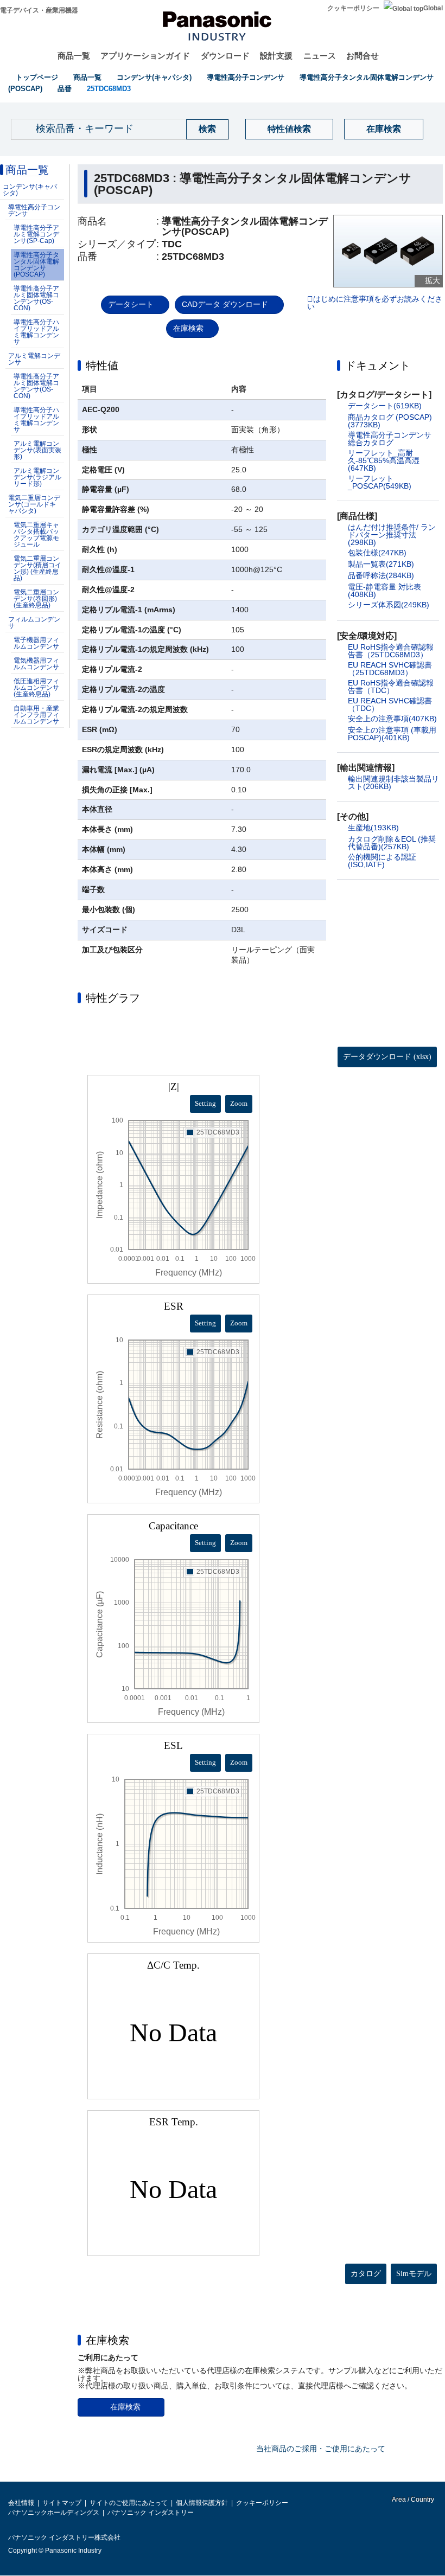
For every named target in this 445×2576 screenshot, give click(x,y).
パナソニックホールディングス (54, 2513)
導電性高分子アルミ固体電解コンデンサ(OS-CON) (36, 298)
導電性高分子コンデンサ (246, 77)
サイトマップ (62, 2503)
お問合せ (363, 56)
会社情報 (21, 2503)
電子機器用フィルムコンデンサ (36, 643)
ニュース (320, 56)
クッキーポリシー (353, 8)
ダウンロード (225, 56)
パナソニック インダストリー (151, 2513)
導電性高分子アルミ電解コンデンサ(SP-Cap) (36, 234)
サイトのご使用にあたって (129, 2503)
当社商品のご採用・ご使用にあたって (321, 2449)
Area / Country (412, 2500)
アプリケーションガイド (145, 56)
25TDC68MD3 (109, 89)
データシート (131, 304)
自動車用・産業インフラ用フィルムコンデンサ (36, 715)
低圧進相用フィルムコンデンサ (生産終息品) (36, 688)
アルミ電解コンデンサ (34, 359)
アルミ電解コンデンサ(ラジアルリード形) (37, 477)
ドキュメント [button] (378, 366)
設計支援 (276, 56)
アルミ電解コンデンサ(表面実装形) (37, 450)
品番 (65, 89)
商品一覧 (74, 56)
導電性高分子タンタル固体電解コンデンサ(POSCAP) (36, 265)
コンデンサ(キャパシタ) (154, 77)
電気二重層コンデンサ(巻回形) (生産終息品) (36, 599)
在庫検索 (384, 129)
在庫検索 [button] (107, 2340)
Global (433, 8)
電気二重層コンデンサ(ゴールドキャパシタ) (34, 504)
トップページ (37, 77)
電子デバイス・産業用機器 (39, 10)
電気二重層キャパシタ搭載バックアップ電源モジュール (36, 535)
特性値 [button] (102, 366)
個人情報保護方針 (202, 2503)
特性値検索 (289, 129)
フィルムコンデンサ (34, 623)
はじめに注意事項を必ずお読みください (375, 303)
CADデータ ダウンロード (225, 304)
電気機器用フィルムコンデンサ (36, 664)
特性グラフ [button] (113, 998)
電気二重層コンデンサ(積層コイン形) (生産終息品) (37, 568)
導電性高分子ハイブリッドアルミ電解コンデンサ (36, 332)
